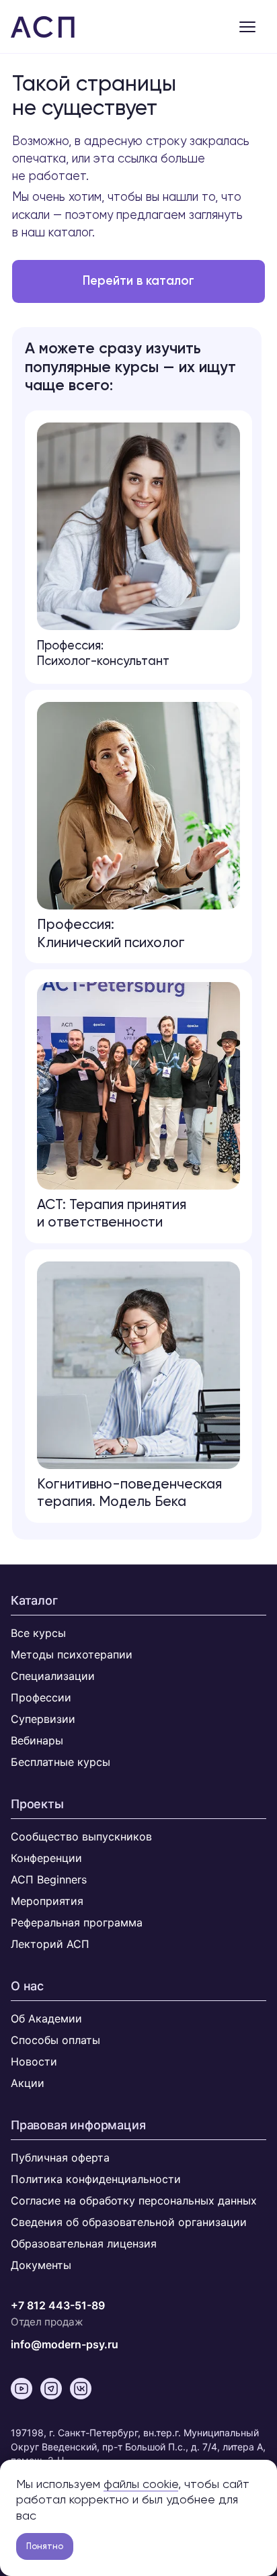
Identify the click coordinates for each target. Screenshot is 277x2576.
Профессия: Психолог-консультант (103, 653)
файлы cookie (141, 2484)
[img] (138, 1365)
